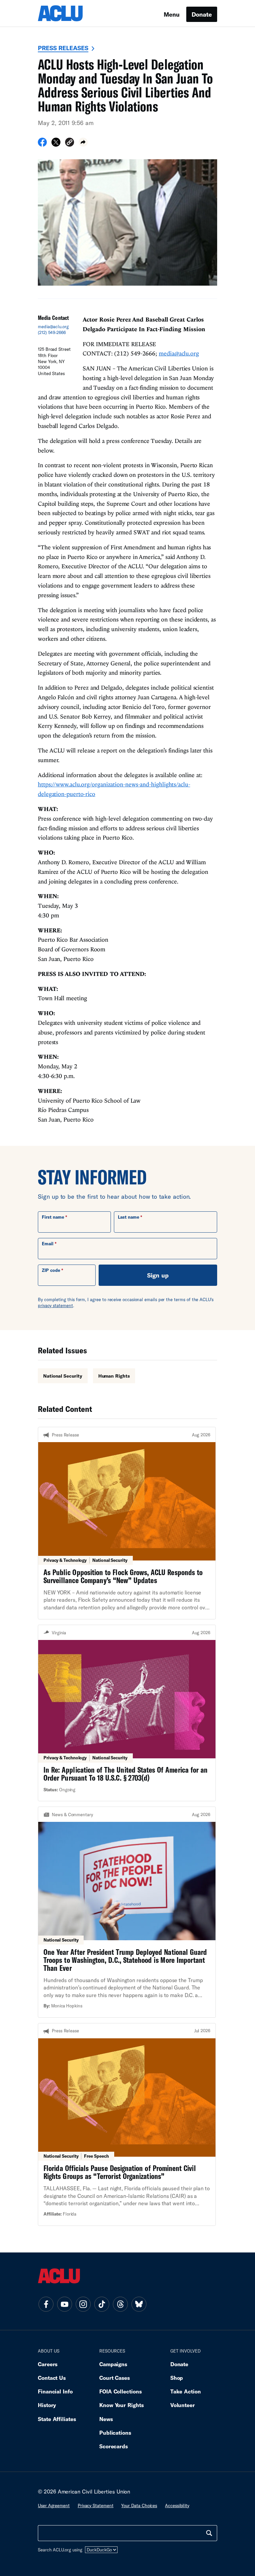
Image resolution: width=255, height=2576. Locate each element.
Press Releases (63, 48)
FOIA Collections (121, 2391)
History (47, 2405)
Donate (202, 14)
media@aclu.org (53, 327)
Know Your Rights (122, 2405)
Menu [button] (172, 14)
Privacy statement (96, 2506)
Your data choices (139, 2506)
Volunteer (183, 2405)
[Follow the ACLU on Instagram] (83, 2304)
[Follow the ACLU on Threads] (120, 2304)
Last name (128, 1217)
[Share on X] (56, 144)
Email (48, 1244)
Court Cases (115, 2378)
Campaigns (113, 2364)
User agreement (54, 2506)
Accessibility (177, 2506)
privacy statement (55, 1305)
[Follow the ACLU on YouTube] (64, 2304)
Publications (115, 2433)
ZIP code (51, 1270)
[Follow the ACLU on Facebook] (46, 2304)
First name (53, 1217)
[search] (209, 2533)
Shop (177, 2378)
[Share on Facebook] (42, 144)
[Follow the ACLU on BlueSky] (139, 2304)
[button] (70, 143)
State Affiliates (57, 2419)
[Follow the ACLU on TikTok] (102, 2304)
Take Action (186, 2391)
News (106, 2419)
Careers (48, 2364)
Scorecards (114, 2446)
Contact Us (52, 2378)
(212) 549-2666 (52, 333)
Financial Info (55, 2391)
